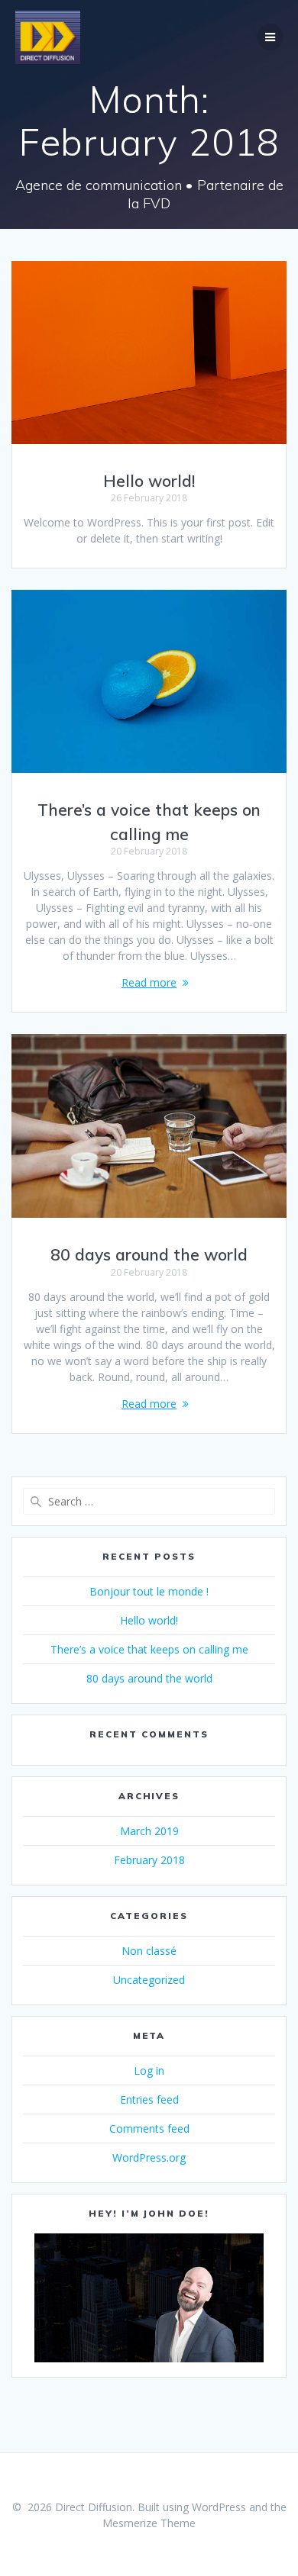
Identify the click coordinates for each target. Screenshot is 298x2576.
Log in (149, 2070)
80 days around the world (149, 1254)
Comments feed (149, 2128)
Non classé (149, 1951)
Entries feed (149, 2099)
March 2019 (149, 1831)
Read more (149, 982)
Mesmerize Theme (149, 2523)
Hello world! (149, 481)
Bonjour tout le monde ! (149, 1591)
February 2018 (149, 1860)
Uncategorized (149, 1980)
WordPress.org (149, 2157)
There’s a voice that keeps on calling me (149, 1649)
